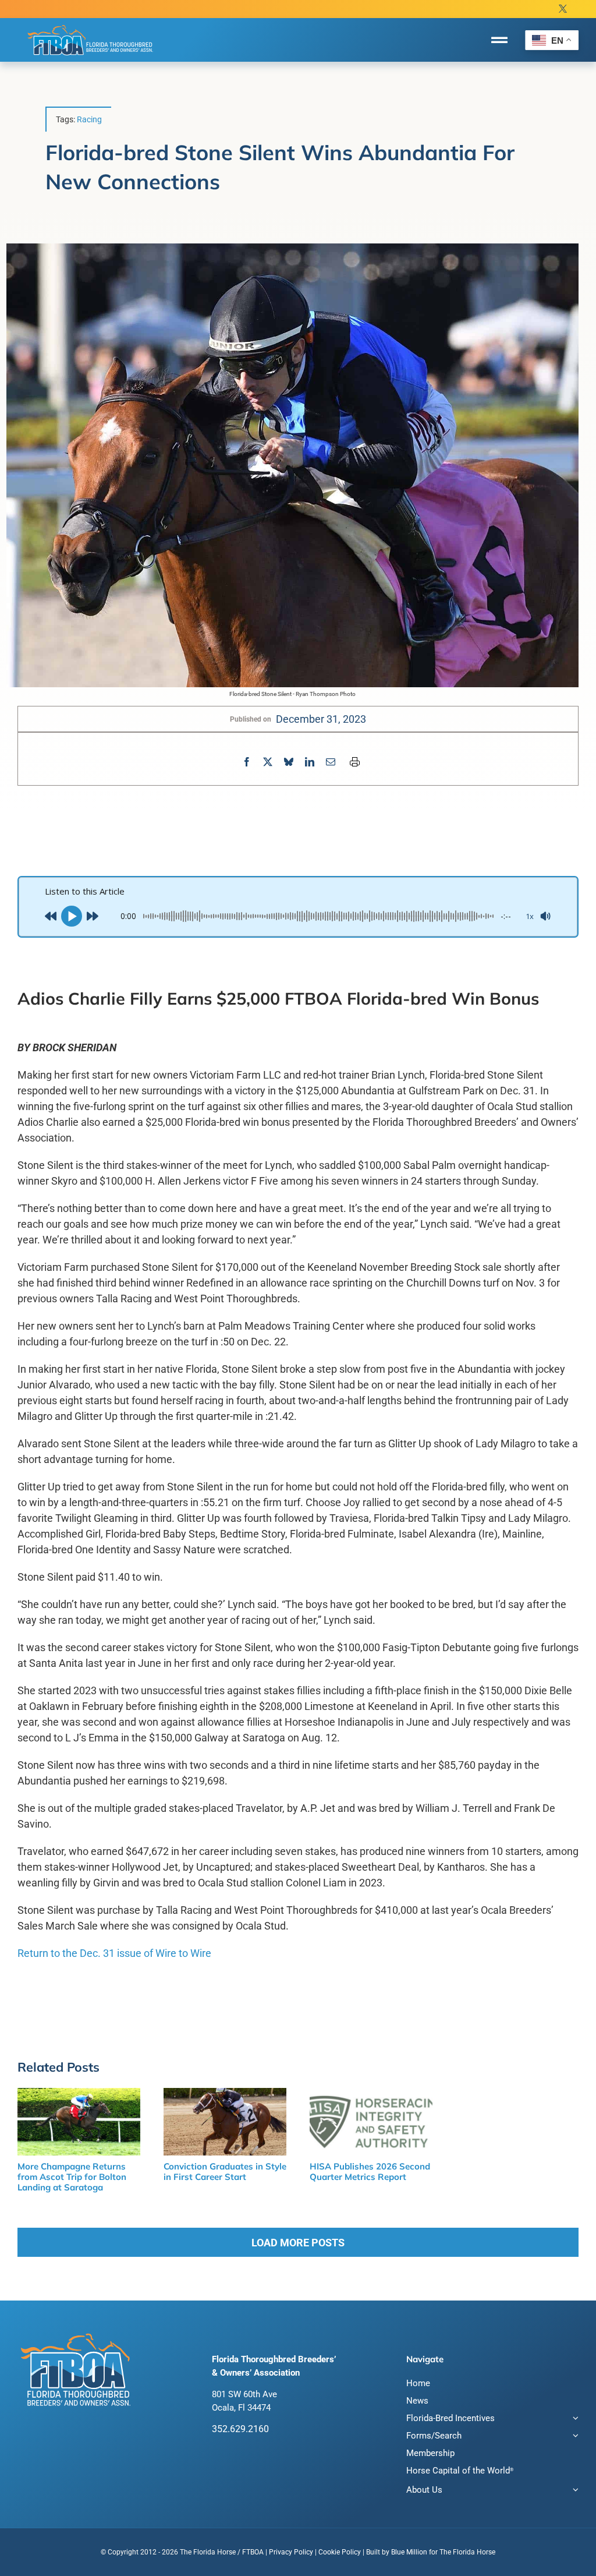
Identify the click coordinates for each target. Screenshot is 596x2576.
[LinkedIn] (310, 762)
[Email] (331, 762)
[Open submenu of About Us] (574, 2491)
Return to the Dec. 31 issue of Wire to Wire (114, 1953)
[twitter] (563, 9)
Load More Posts (298, 2243)
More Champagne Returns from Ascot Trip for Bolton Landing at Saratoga (72, 2177)
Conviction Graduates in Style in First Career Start (225, 2172)
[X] (268, 762)
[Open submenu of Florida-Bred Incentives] (574, 2420)
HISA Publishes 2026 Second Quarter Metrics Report (370, 2172)
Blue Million (409, 2552)
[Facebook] (247, 762)
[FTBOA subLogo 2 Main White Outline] (90, 24)
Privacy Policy (291, 2552)
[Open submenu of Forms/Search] (574, 2437)
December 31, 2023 (321, 719)
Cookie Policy (340, 2552)
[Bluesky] (289, 762)
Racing (89, 119)
